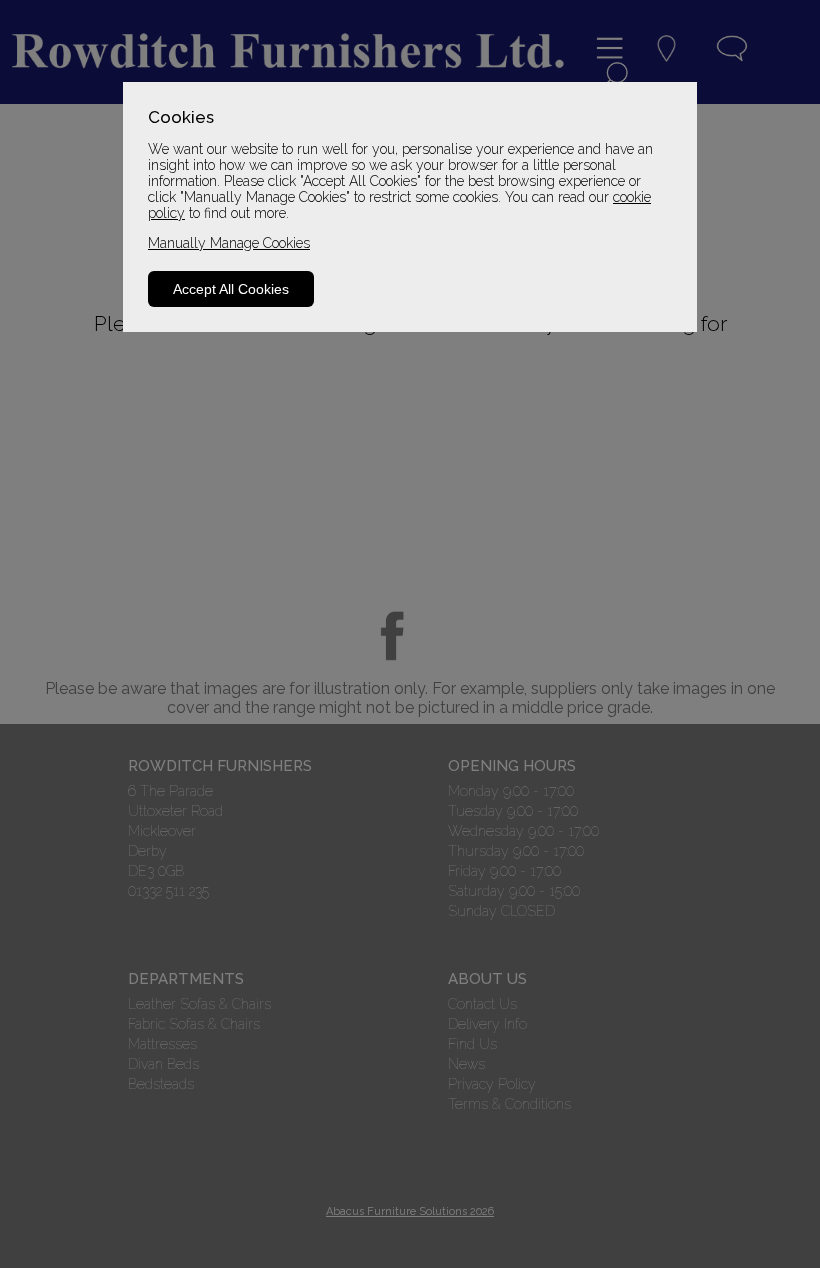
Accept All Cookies (231, 289)
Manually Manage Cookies (229, 243)
